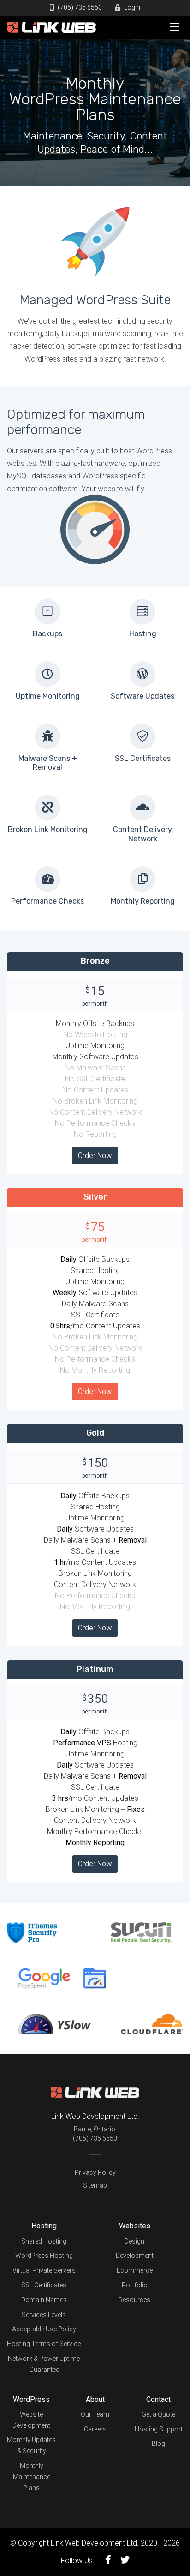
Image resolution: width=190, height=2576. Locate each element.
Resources (134, 2300)
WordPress (31, 2399)
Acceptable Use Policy (44, 2329)
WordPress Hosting (44, 2256)
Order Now (95, 1155)
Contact (158, 2399)
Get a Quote (158, 2414)
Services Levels (44, 2315)
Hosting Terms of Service (44, 2344)
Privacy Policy (95, 2172)
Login (131, 7)
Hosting (44, 2226)
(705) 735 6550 (79, 7)
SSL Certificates (44, 2285)
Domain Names (44, 2300)
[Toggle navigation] (174, 27)
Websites (135, 2226)
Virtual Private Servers (44, 2270)
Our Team (95, 2414)
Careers (95, 2429)
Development (135, 2256)
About (95, 2399)
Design (134, 2241)
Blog (158, 2443)
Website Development (31, 2420)
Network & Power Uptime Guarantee (44, 2364)
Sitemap (95, 2185)
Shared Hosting (44, 2241)
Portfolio (135, 2285)
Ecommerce (135, 2270)
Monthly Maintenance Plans (32, 2477)
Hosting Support (159, 2429)
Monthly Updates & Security (31, 2445)
